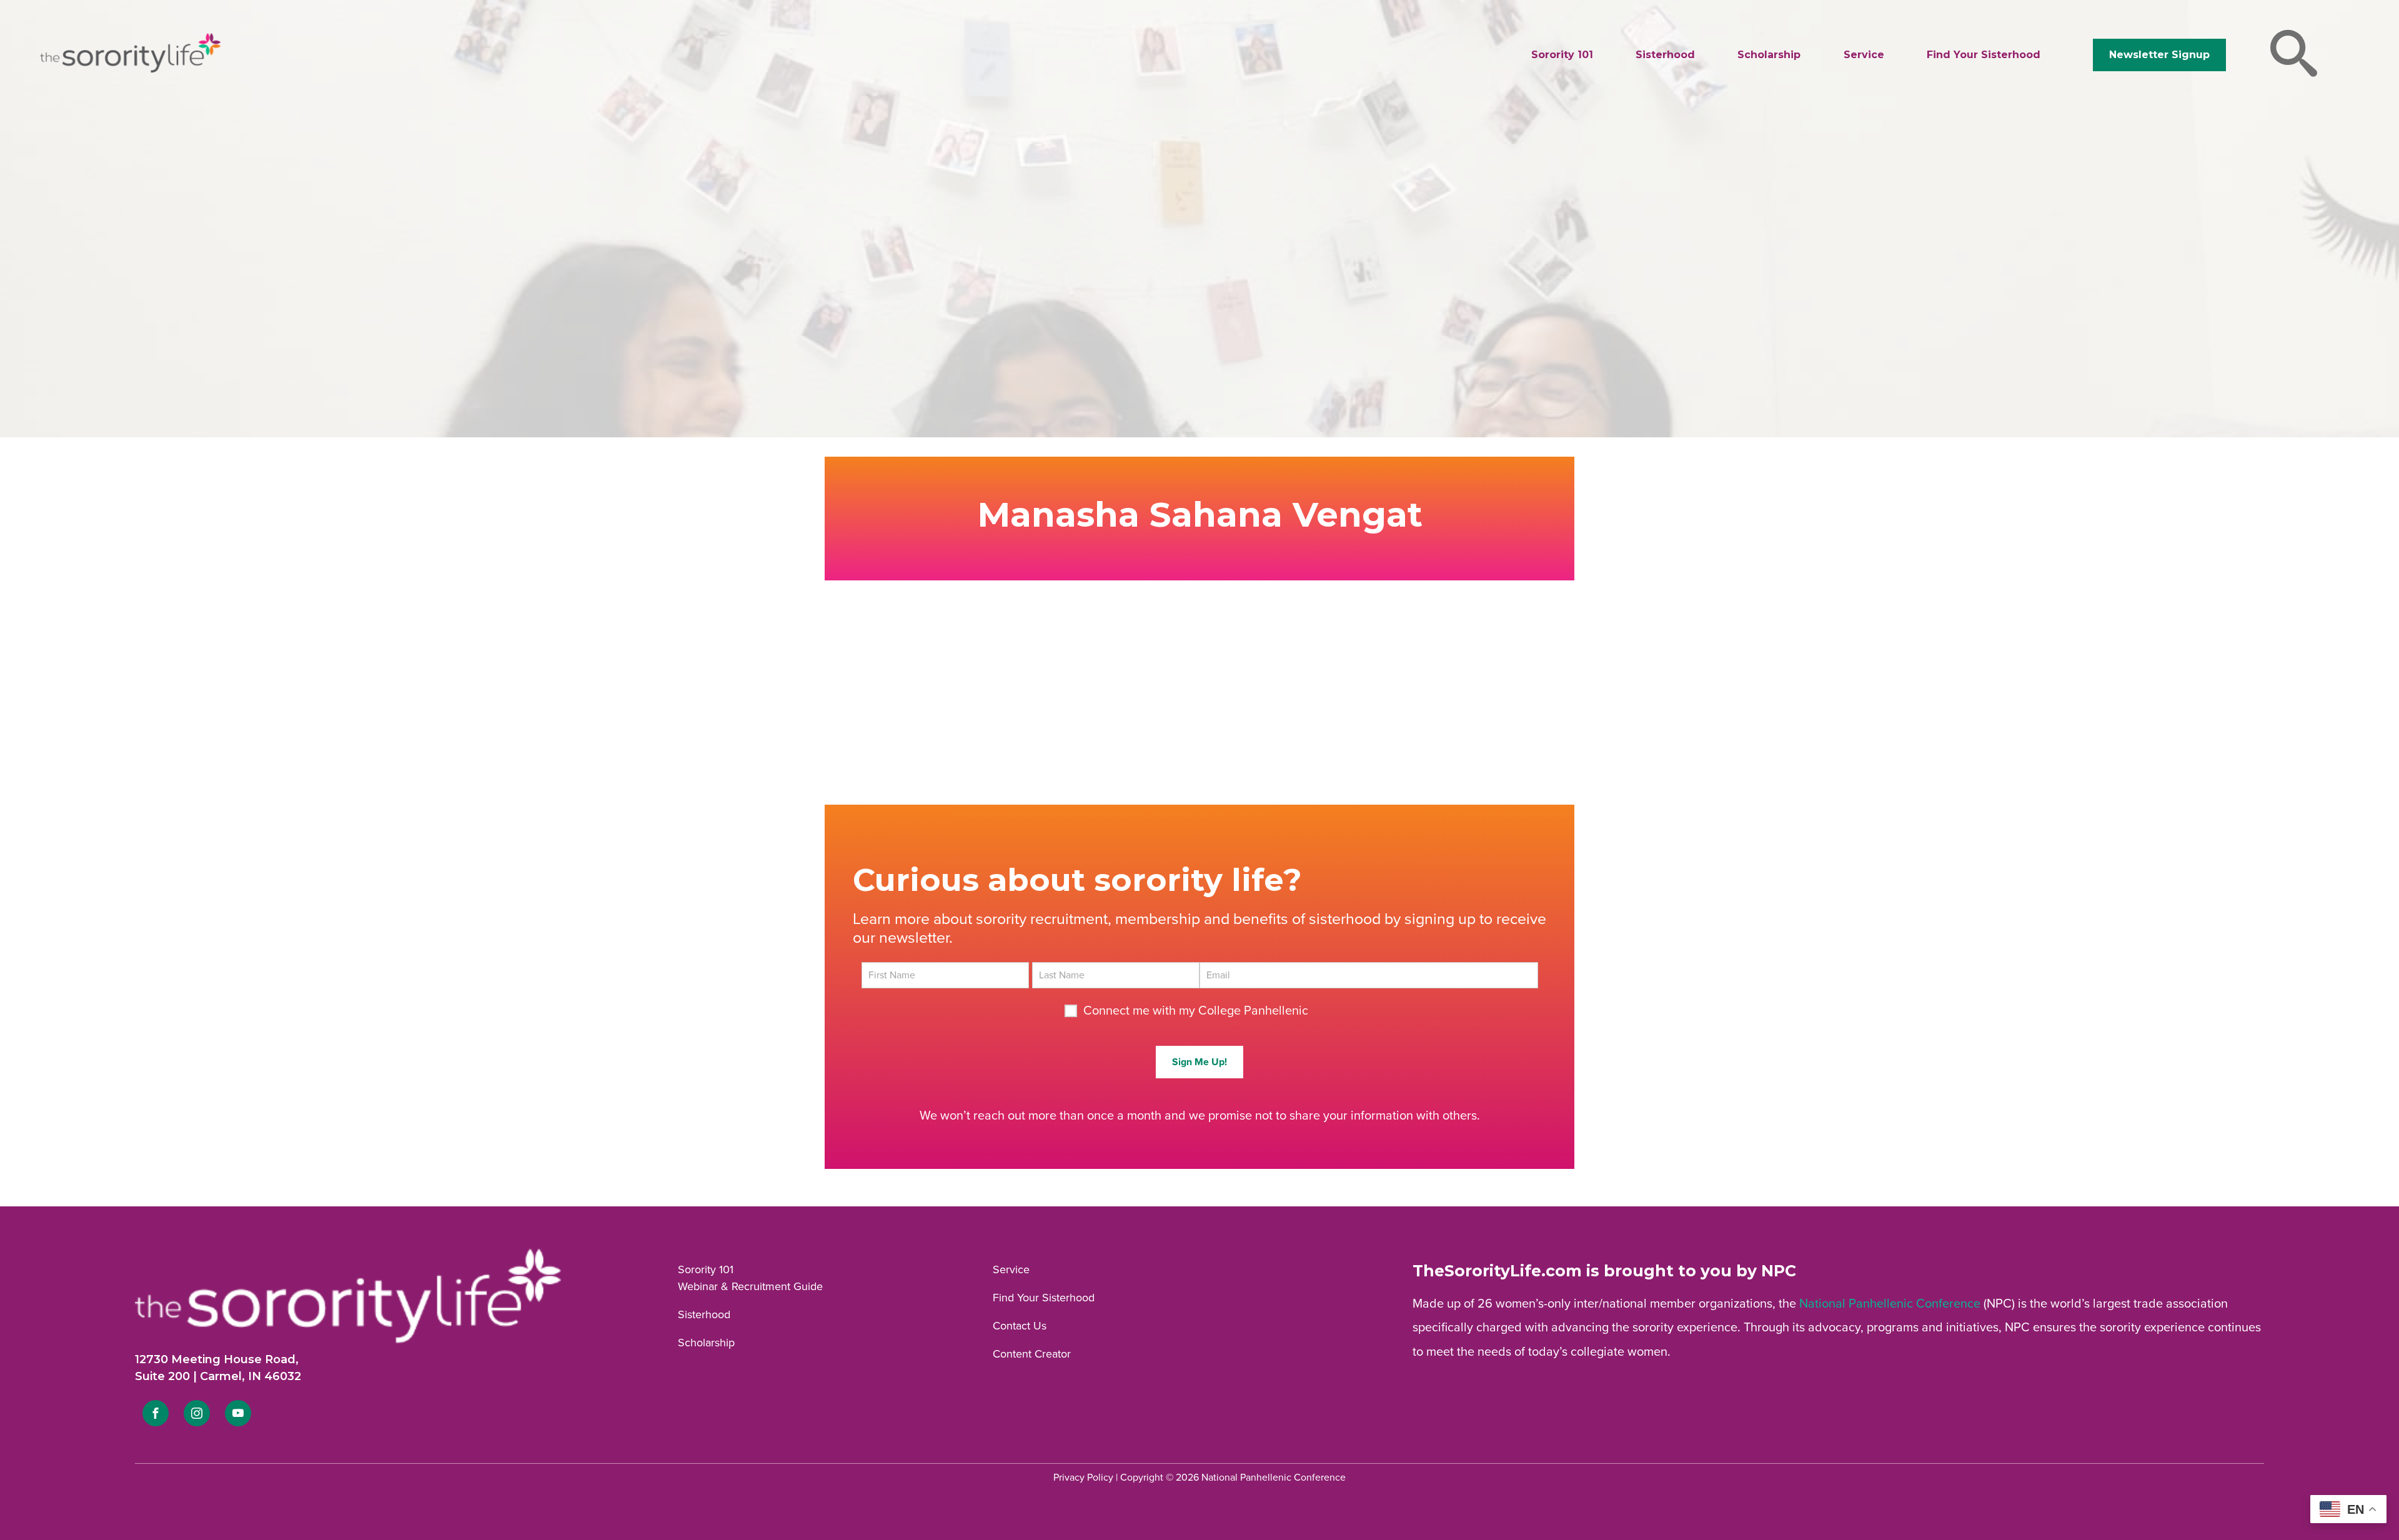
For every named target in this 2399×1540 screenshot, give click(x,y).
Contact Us (1020, 1326)
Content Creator (1032, 1354)
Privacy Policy (1083, 1478)
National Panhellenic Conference (1890, 1304)
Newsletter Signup (2159, 55)
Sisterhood (1665, 55)
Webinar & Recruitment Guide (750, 1286)
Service (1864, 55)
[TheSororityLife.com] (130, 70)
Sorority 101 (1562, 55)
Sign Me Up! (1199, 1062)
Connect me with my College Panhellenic (1196, 1011)
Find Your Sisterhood (1984, 55)
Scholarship (1769, 55)
